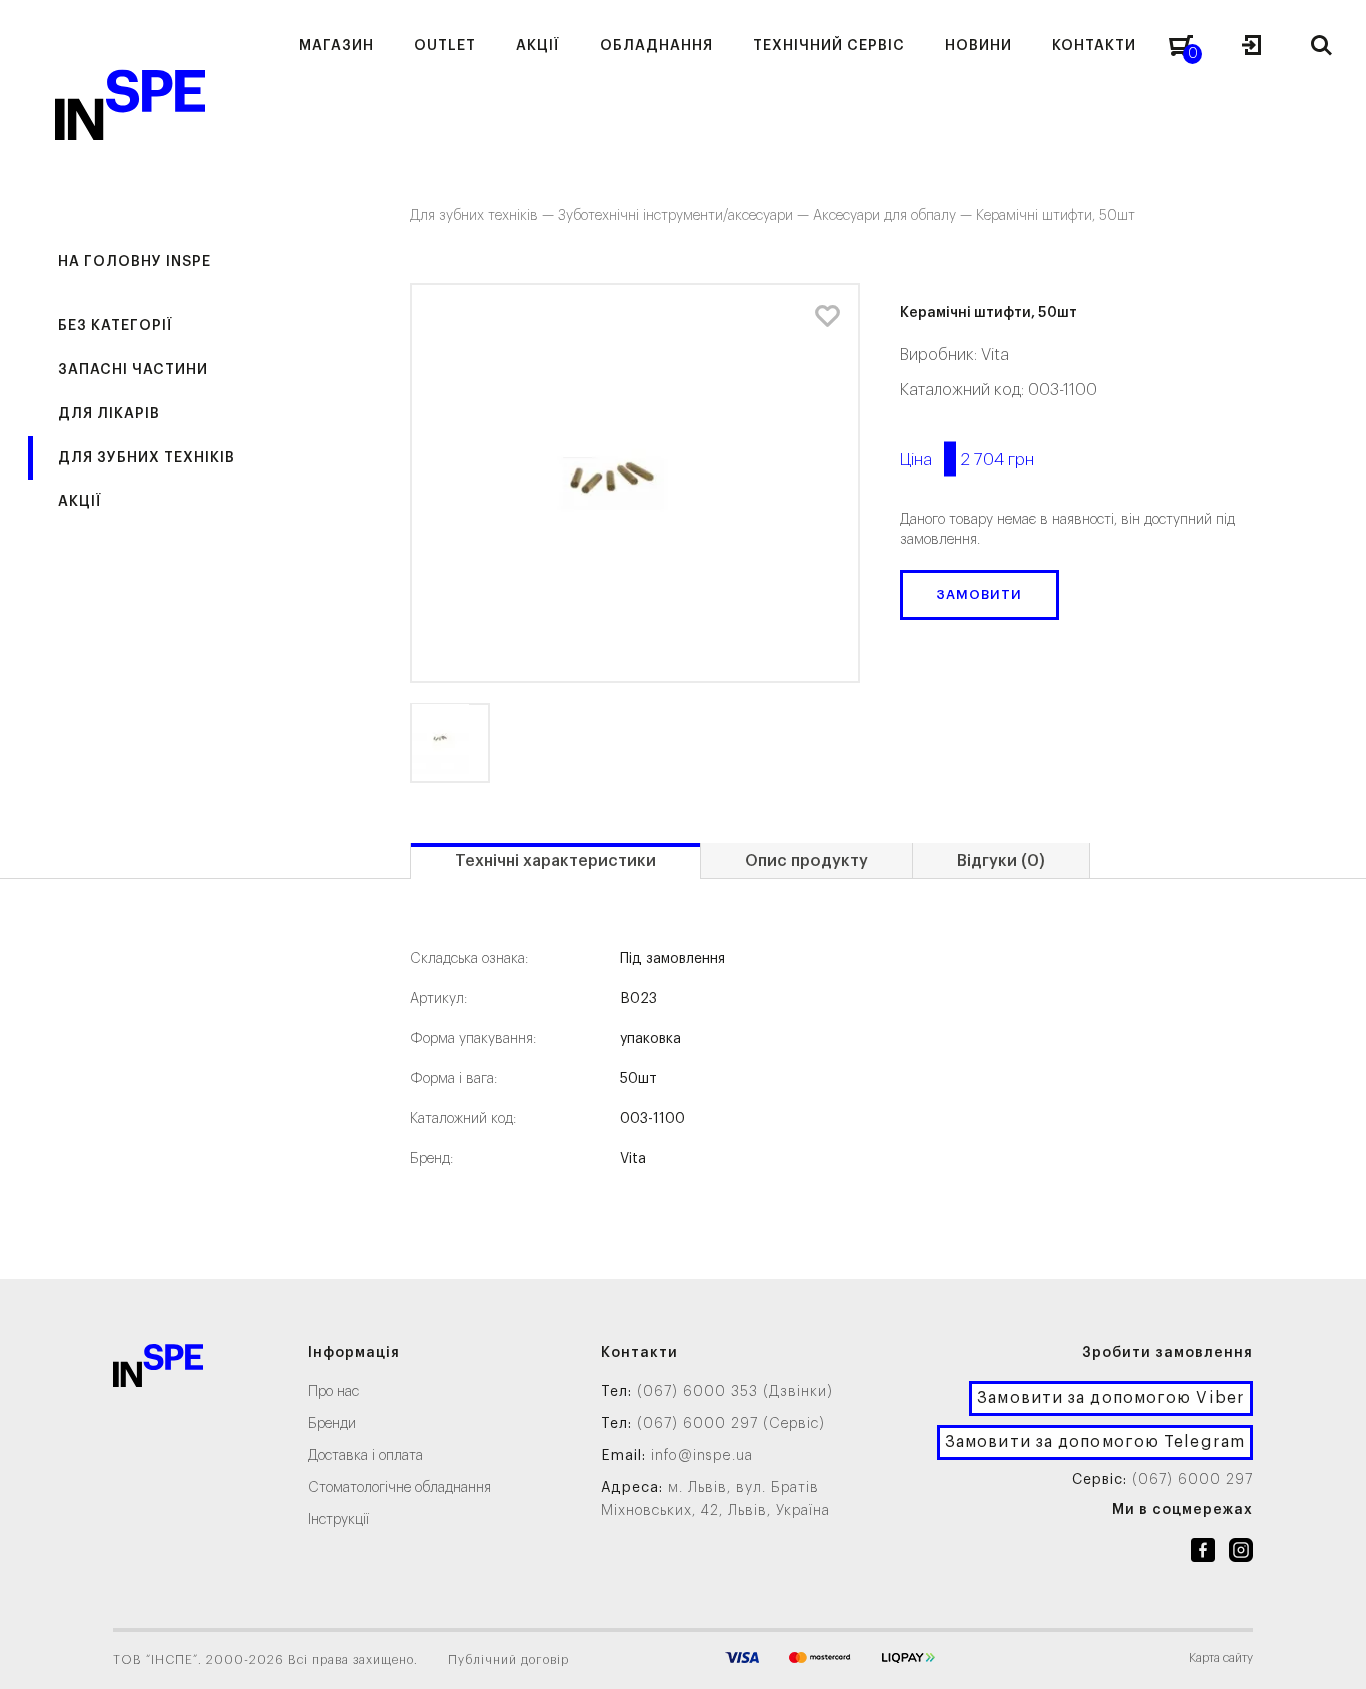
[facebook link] (1203, 1554)
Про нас (333, 1392)
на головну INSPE (134, 262)
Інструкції (338, 1520)
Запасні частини (133, 370)
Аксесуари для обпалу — (894, 216)
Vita (995, 355)
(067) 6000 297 (1192, 1480)
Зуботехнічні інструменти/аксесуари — (685, 216)
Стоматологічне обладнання (399, 1488)
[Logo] (158, 1369)
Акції (80, 502)
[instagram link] (1241, 1554)
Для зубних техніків (146, 458)
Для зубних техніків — (484, 216)
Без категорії (115, 326)
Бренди (332, 1424)
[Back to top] (1331, 1654)
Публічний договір (508, 1660)
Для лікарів (109, 414)
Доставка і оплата (365, 1456)
